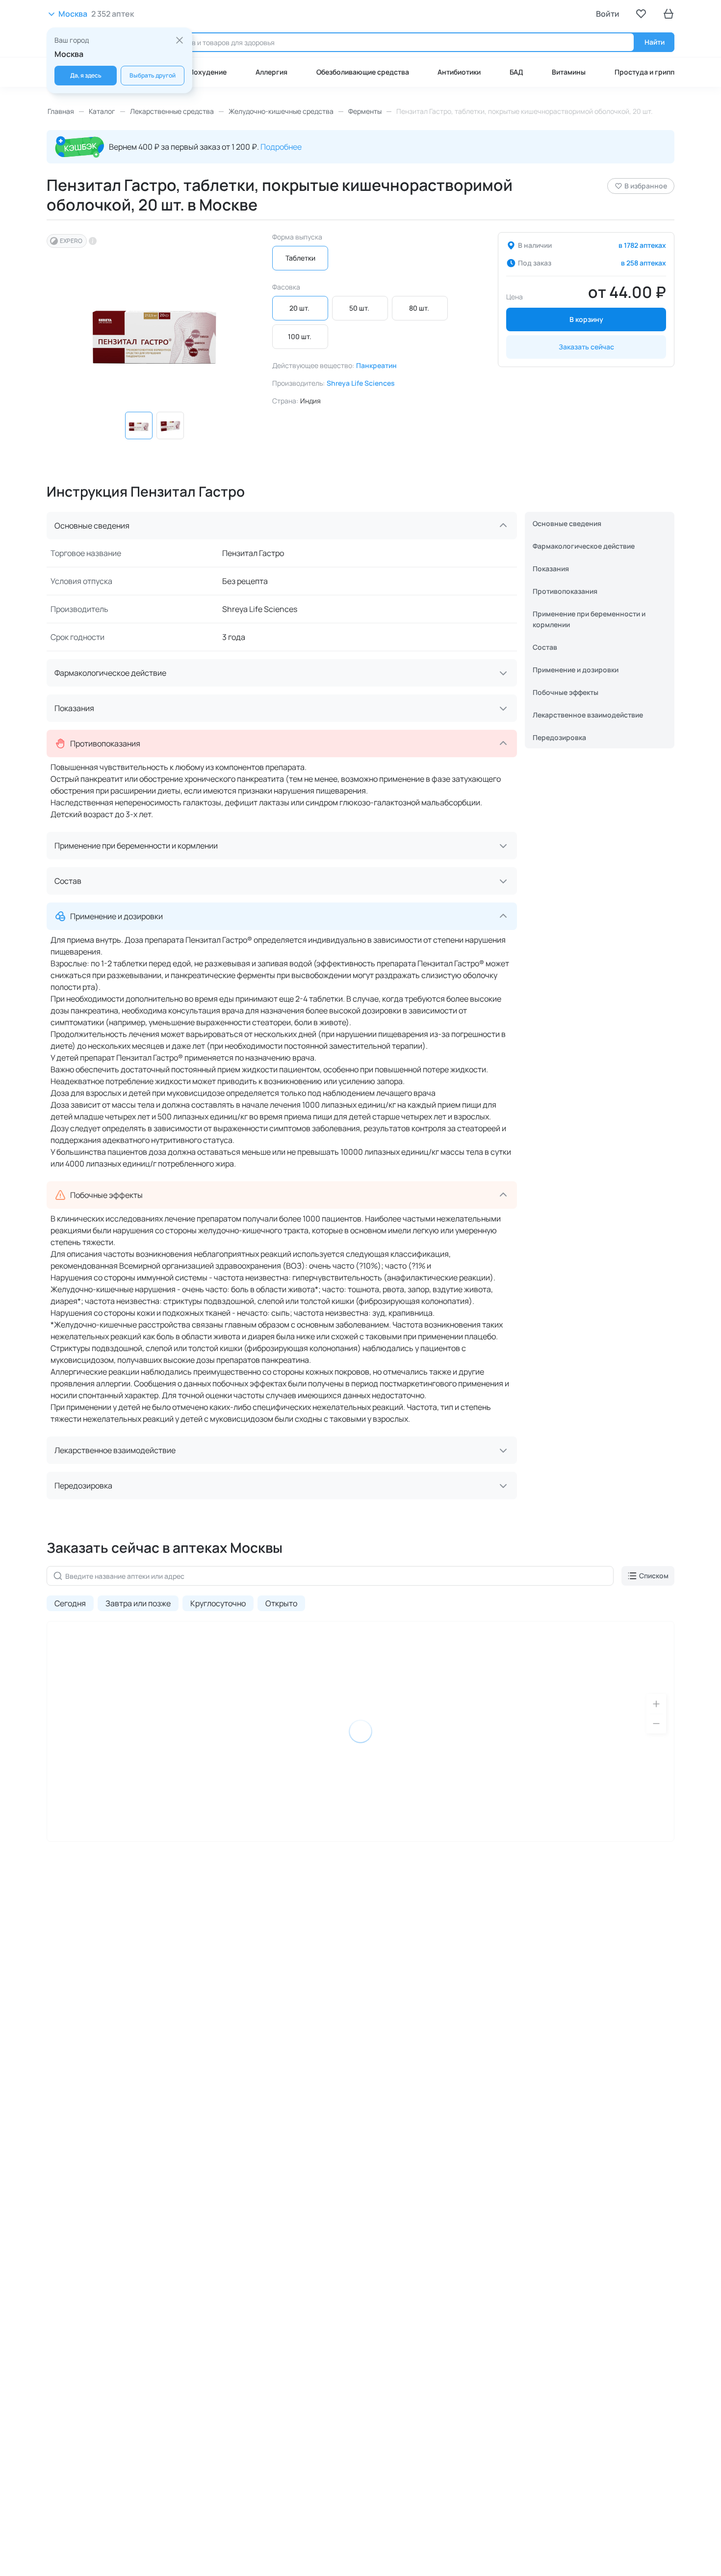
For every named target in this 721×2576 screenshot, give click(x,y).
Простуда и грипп (644, 72)
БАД (516, 72)
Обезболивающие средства (363, 72)
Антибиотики (459, 72)
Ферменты (365, 111)
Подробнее (281, 147)
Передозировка (559, 737)
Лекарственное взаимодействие (588, 715)
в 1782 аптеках (642, 245)
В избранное (646, 186)
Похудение (208, 72)
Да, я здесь (86, 75)
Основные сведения (567, 523)
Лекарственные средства (172, 111)
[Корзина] (669, 14)
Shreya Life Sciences (361, 383)
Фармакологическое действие (584, 546)
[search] (384, 42)
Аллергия (271, 72)
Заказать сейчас (586, 347)
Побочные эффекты (566, 692)
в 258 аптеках (644, 263)
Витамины (569, 72)
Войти (608, 14)
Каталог (102, 111)
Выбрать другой (153, 75)
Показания (551, 569)
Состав (545, 647)
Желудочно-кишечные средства (281, 111)
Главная (61, 111)
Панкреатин (376, 365)
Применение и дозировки (576, 670)
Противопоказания (565, 591)
